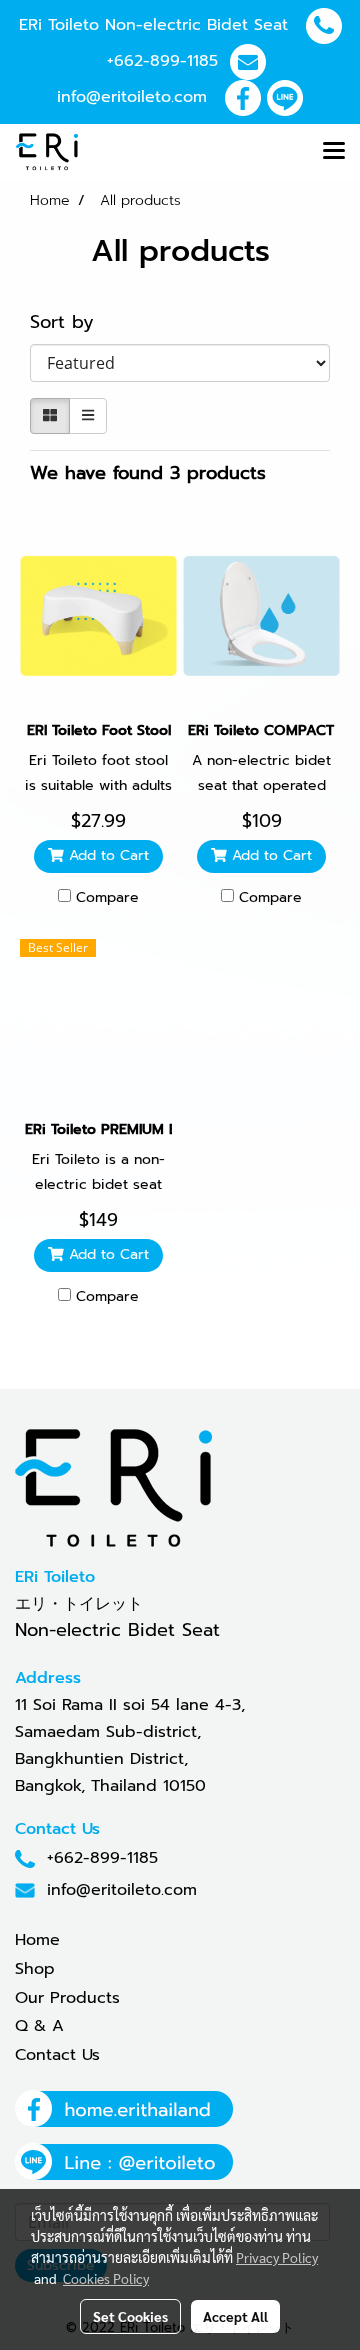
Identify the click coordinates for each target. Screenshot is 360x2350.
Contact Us (57, 2055)
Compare (107, 898)
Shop (35, 1969)
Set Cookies (130, 2316)
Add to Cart (106, 855)
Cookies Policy (106, 2278)
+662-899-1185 (162, 61)
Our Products (67, 1998)
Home (37, 1940)
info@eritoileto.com (132, 97)
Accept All (235, 2316)
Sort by (72, 322)
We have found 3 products (148, 473)
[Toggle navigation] (334, 152)
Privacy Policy (277, 2257)
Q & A (39, 2026)
